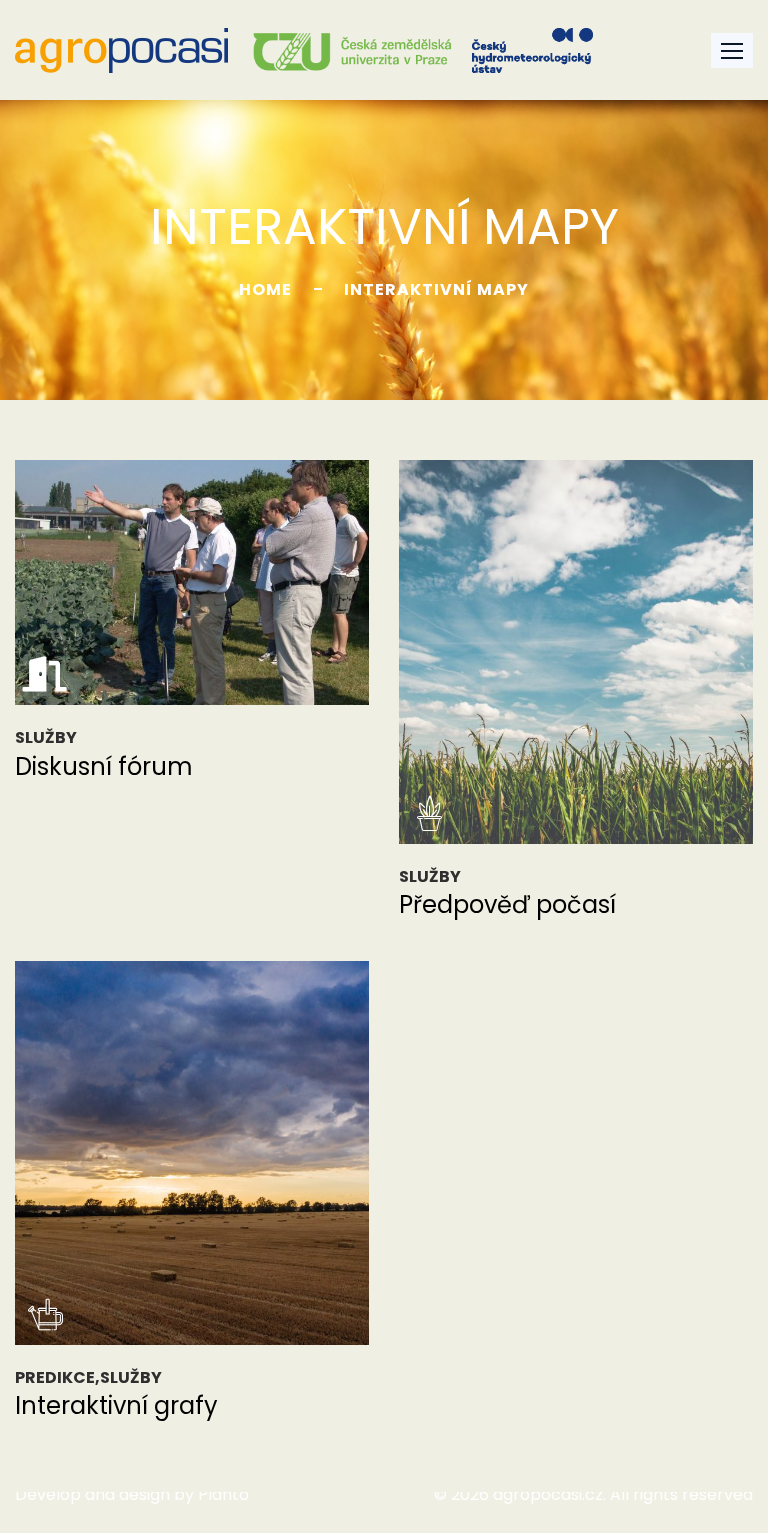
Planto (223, 1494)
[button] (732, 50)
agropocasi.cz (548, 1494)
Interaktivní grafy (116, 1405)
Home (265, 289)
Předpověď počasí (507, 904)
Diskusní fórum (104, 766)
